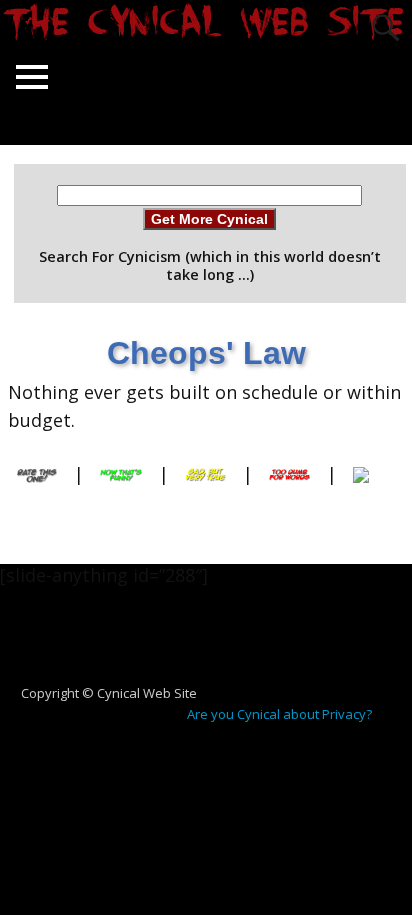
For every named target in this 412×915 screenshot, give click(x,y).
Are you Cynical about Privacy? (279, 714)
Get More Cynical (209, 219)
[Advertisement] (214, 645)
